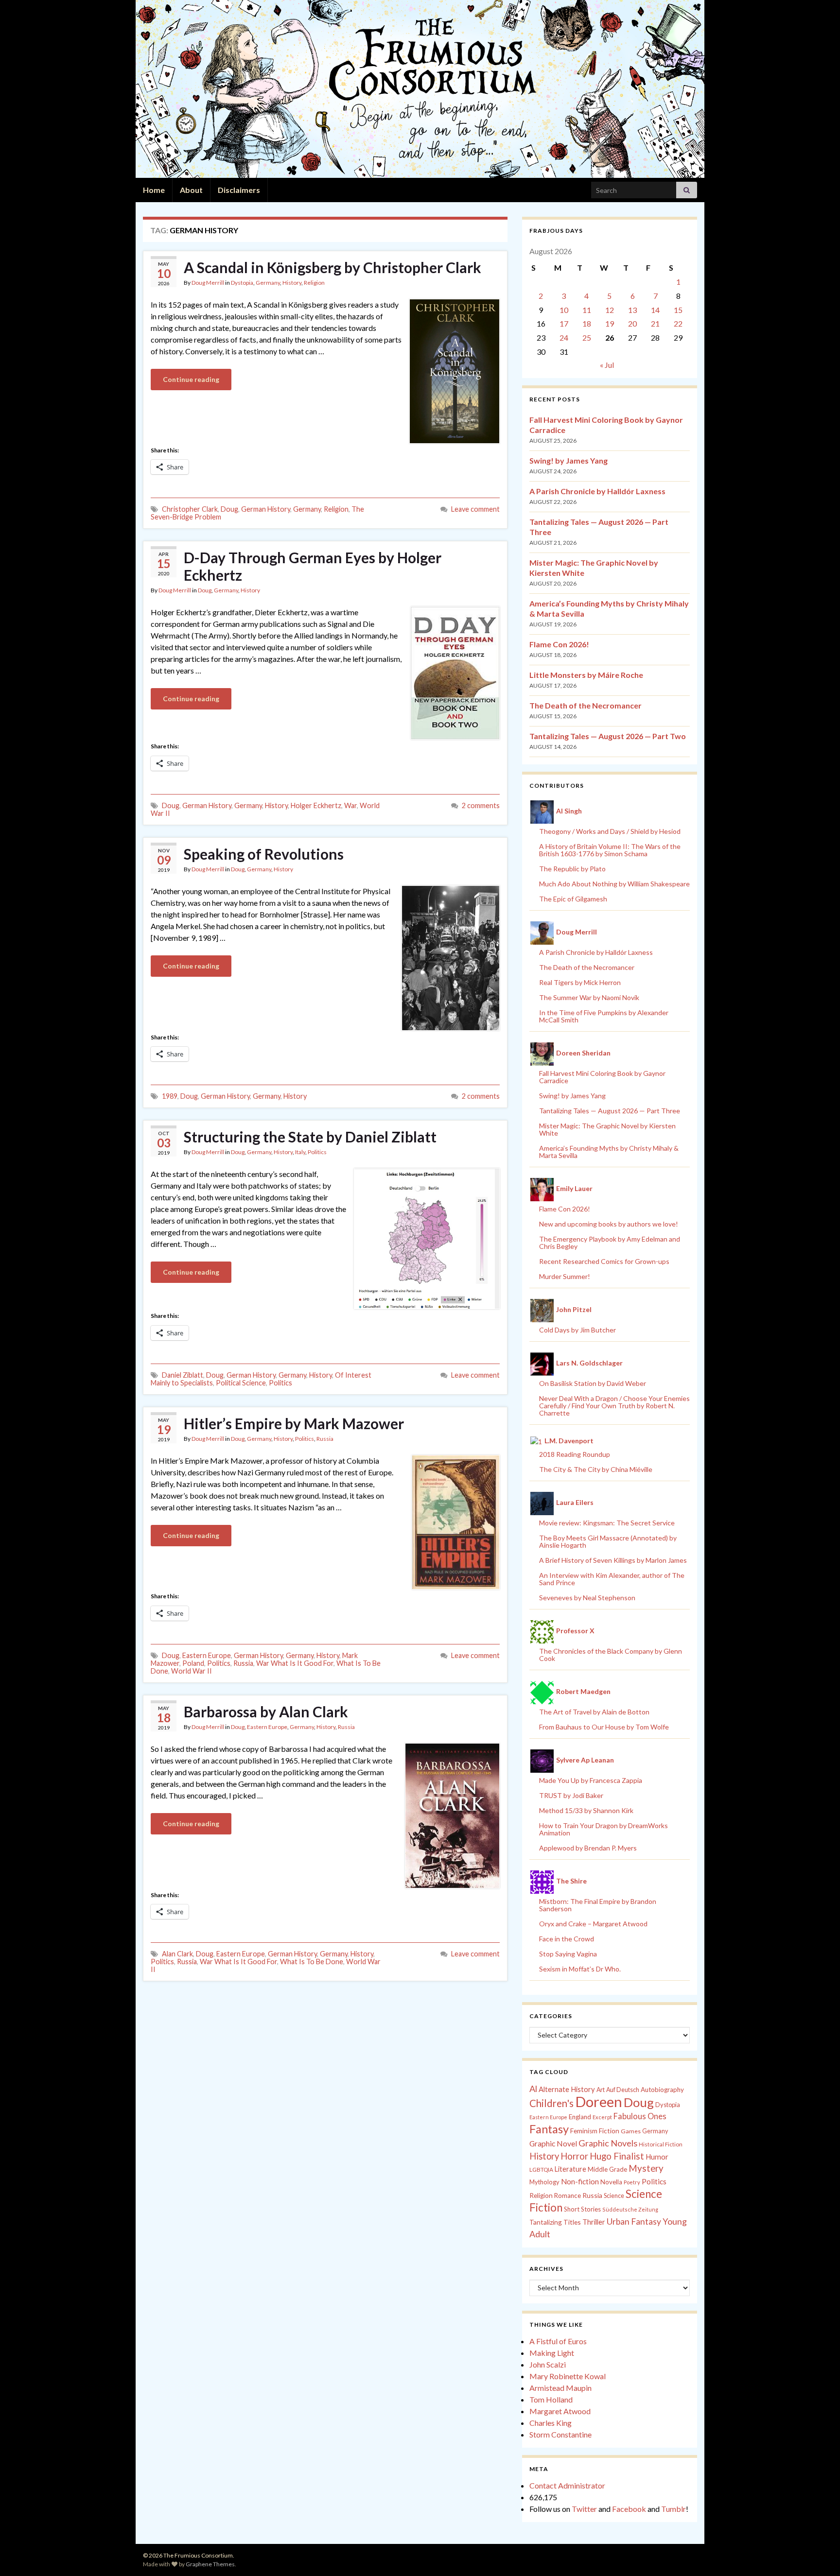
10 (564, 310)
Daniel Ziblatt (183, 1375)
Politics (317, 1152)
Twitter (584, 2509)
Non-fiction (580, 2181)
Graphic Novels (608, 2143)
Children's (551, 2103)
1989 (170, 1096)
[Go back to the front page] (420, 89)
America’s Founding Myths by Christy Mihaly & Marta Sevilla (609, 1152)
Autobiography (662, 2090)
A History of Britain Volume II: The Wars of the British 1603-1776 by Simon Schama (610, 850)
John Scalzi (548, 2364)
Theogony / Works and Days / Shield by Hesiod (610, 831)
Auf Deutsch (623, 2090)
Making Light (552, 2353)
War (350, 805)
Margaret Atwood (560, 2411)
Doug (229, 509)
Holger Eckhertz (316, 805)
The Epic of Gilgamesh (573, 899)
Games (631, 2131)
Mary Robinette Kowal (568, 2376)
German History (266, 509)
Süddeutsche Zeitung (630, 2209)
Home (154, 190)
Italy (300, 1152)
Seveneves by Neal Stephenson (587, 1598)
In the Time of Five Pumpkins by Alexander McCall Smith (604, 1016)
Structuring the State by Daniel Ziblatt (310, 1137)
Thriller (594, 2222)
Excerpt (602, 2117)
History (292, 283)
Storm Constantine (560, 2434)
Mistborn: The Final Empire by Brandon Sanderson (598, 1905)
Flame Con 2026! (559, 644)
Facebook (629, 2509)
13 (632, 310)
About (191, 190)
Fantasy (549, 2129)
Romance (568, 2196)
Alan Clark (177, 1954)
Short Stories (582, 2209)
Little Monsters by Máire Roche (586, 675)
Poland (193, 1663)
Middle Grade (607, 2169)
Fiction (609, 2131)
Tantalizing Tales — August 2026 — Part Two (608, 736)
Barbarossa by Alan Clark (266, 1712)
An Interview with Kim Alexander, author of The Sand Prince (612, 1579)
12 (610, 310)
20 (632, 323)
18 (587, 323)
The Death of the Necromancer (586, 705)
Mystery (646, 2168)
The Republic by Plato (572, 869)
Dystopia (242, 283)
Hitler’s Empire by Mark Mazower (294, 1423)
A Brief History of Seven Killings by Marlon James (613, 1560)
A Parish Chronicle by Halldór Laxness (597, 491)
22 (678, 323)
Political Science (241, 1383)
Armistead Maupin (560, 2388)
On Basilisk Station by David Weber (593, 1383)
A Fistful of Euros (558, 2341)
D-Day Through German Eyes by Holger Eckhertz (313, 566)
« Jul (607, 365)
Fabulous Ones (640, 2116)
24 (564, 337)
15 (678, 310)
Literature (570, 2169)
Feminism (584, 2131)
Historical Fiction (661, 2144)
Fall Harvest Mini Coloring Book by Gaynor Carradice (602, 1077)
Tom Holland (551, 2399)
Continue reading (191, 379)
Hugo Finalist (617, 2156)
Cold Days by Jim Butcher (577, 1330)
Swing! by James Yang (569, 460)
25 (587, 337)
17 (564, 323)
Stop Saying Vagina (568, 1954)
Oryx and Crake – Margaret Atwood (593, 1924)
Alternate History (567, 2089)
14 (655, 310)
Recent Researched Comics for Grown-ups (604, 1261)
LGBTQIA (541, 2170)
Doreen (599, 2101)
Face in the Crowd (567, 1939)
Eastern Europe (207, 1655)
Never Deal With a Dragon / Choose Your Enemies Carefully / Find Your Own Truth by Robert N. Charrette (614, 1406)
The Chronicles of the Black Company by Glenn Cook (611, 1655)
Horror (574, 2156)
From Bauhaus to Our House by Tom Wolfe (604, 1727)
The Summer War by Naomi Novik (589, 997)
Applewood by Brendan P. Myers (588, 1848)
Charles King (551, 2423)
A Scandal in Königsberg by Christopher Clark (332, 267)
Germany (268, 283)
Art (601, 2090)
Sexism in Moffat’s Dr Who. (580, 1969)
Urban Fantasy (634, 2222)
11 (587, 310)
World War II (192, 1671)
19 (610, 323)
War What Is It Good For (295, 1663)
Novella (611, 2182)
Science (614, 2196)
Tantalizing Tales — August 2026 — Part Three (610, 1111)
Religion (314, 283)
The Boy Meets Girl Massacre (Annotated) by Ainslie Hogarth (608, 1541)
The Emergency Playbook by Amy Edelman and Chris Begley (610, 1243)
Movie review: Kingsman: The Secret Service (607, 1523)
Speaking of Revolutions (264, 854)
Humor (657, 2157)
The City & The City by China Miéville (596, 1469)
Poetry (632, 2182)
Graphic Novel (553, 2143)
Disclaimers (239, 190)
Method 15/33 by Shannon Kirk (586, 1810)
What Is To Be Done (312, 1962)
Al (533, 2089)
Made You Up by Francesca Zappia (591, 1780)
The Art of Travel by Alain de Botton (594, 1712)
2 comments (481, 805)
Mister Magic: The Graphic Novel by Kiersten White (607, 1129)
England (580, 2117)
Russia (325, 1439)
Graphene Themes (210, 2564)
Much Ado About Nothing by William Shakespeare (614, 884)
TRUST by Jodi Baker (571, 1795)
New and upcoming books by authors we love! (609, 1224)
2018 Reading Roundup (575, 1454)
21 (655, 323)
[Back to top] (818, 2554)
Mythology (544, 2182)
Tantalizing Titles (555, 2222)
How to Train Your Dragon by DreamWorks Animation (604, 1829)
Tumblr (674, 2509)
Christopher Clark (190, 509)
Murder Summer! (565, 1276)
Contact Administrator (567, 2485)
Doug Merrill (208, 283)
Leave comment (475, 509)
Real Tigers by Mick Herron (580, 982)
